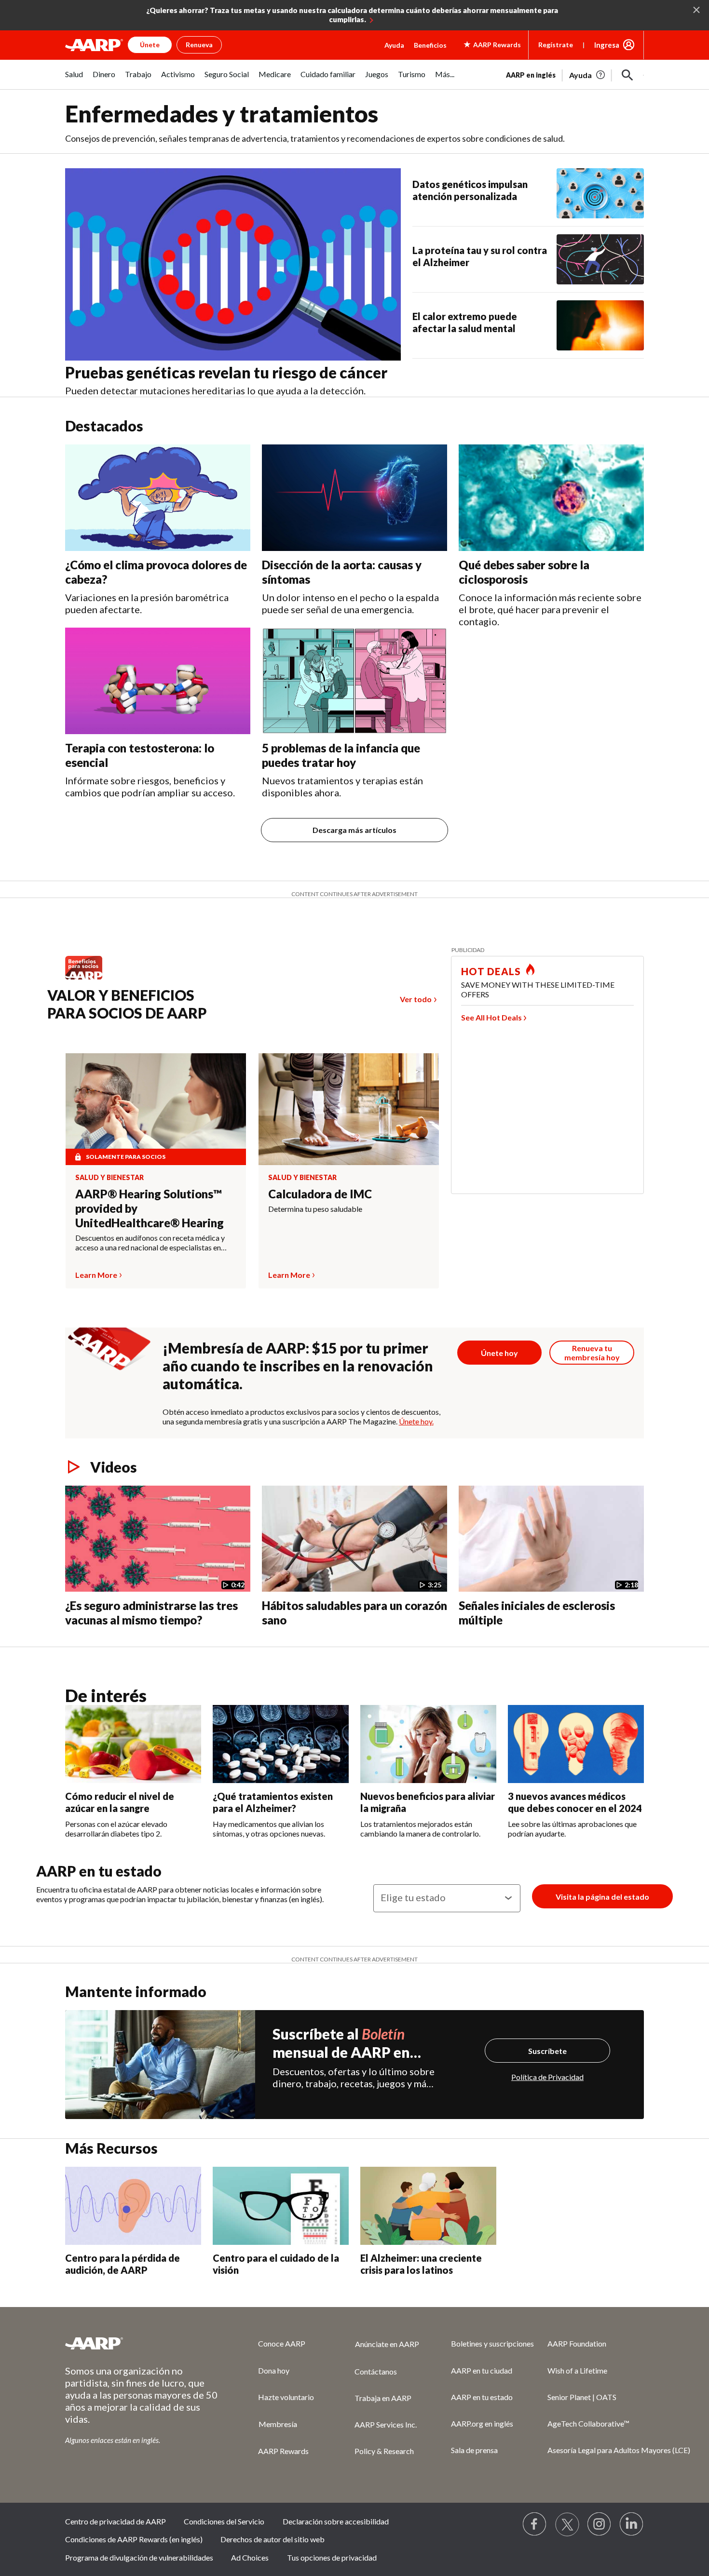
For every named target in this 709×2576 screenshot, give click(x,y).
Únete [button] (150, 45)
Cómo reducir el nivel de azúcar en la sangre (120, 1802)
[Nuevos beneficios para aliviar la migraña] (428, 1744)
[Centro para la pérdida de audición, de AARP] (133, 2206)
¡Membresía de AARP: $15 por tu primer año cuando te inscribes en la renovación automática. (298, 1366)
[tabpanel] (575, 74)
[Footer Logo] (142, 2343)
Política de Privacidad (547, 2077)
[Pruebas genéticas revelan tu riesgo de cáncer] (233, 265)
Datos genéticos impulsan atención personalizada (470, 190)
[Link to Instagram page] (600, 2524)
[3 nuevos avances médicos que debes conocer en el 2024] (576, 1744)
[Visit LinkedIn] (632, 2524)
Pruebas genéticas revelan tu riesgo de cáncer (226, 372)
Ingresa (607, 45)
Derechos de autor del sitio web (273, 2539)
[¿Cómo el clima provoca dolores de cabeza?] (158, 498)
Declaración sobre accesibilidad (336, 2521)
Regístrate (556, 45)
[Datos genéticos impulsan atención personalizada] (600, 193)
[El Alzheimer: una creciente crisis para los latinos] (428, 2206)
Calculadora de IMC (320, 1194)
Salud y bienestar (109, 1178)
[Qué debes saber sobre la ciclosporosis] (551, 498)
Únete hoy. (416, 1421)
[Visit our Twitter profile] (567, 2524)
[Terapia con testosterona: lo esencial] (158, 681)
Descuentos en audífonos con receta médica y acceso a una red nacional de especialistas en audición (150, 1243)
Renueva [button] (199, 45)
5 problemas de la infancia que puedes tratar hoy (341, 755)
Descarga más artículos (354, 830)
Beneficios (430, 45)
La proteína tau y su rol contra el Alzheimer (480, 256)
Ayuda (394, 45)
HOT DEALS (491, 971)
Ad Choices (250, 2557)
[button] (627, 75)
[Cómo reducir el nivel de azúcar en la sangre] (133, 1744)
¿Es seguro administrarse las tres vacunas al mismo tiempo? (151, 1613)
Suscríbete (547, 2051)
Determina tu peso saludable (315, 1209)
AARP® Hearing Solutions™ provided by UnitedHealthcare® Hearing (150, 1208)
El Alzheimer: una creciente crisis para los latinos (421, 2264)
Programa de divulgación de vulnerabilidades (139, 2557)
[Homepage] (94, 45)
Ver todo (416, 999)
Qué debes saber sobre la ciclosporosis (524, 572)
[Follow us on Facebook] (535, 2524)
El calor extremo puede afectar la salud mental (465, 322)
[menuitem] (74, 79)
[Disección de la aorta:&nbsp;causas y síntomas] (354, 498)
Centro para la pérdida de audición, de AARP (123, 2264)
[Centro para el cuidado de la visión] (281, 2206)
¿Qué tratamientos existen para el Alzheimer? (273, 1802)
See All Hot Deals (491, 1017)
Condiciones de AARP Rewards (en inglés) (134, 2539)
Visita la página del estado (602, 1897)
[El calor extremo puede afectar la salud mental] (600, 325)
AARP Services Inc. (386, 2424)
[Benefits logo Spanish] (89, 979)
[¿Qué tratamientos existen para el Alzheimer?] (281, 1744)
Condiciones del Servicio (224, 2521)
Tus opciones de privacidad (332, 2557)
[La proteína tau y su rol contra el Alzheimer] (600, 259)
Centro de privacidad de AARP (116, 2521)
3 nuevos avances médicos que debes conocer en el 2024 (575, 1802)
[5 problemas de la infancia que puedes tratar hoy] (354, 681)
